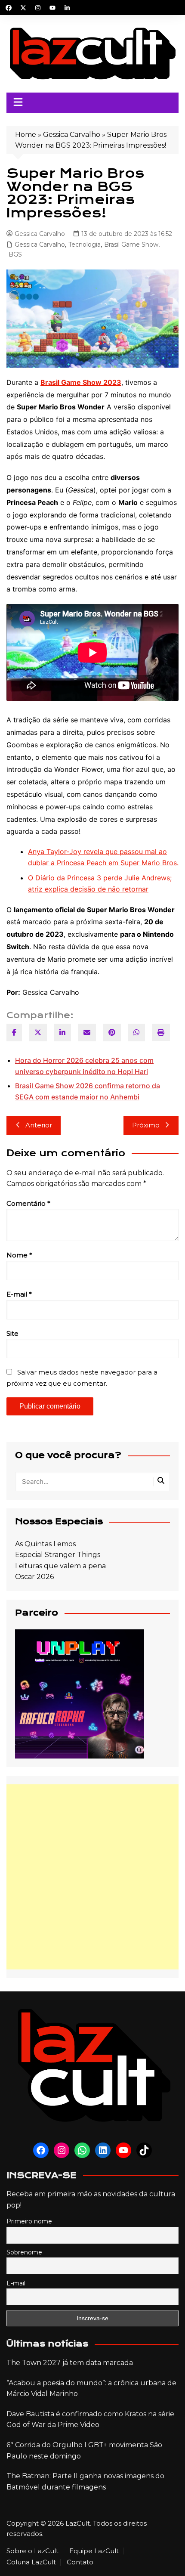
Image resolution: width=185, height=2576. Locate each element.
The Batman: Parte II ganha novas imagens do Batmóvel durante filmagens (85, 2482)
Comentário (28, 1203)
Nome (19, 1255)
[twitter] (38, 1033)
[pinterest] (112, 1033)
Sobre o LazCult (32, 2551)
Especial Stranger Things (58, 1555)
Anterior (39, 1125)
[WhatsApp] (136, 1033)
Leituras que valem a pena (60, 1566)
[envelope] (87, 1033)
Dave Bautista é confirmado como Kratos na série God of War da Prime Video (90, 2420)
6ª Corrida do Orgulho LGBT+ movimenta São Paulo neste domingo (84, 2451)
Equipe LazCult (94, 2551)
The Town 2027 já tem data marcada (70, 2363)
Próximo (146, 1125)
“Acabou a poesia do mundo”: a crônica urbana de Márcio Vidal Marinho (91, 2389)
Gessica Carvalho (72, 135)
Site (12, 1333)
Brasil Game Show (131, 245)
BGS (15, 254)
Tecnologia (85, 245)
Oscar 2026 (34, 1577)
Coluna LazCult (31, 2562)
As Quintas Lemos (45, 1544)
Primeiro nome (29, 2221)
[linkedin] (62, 1033)
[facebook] (14, 1033)
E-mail (19, 1294)
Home (26, 135)
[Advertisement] (92, 1877)
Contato (80, 2562)
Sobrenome (24, 2252)
